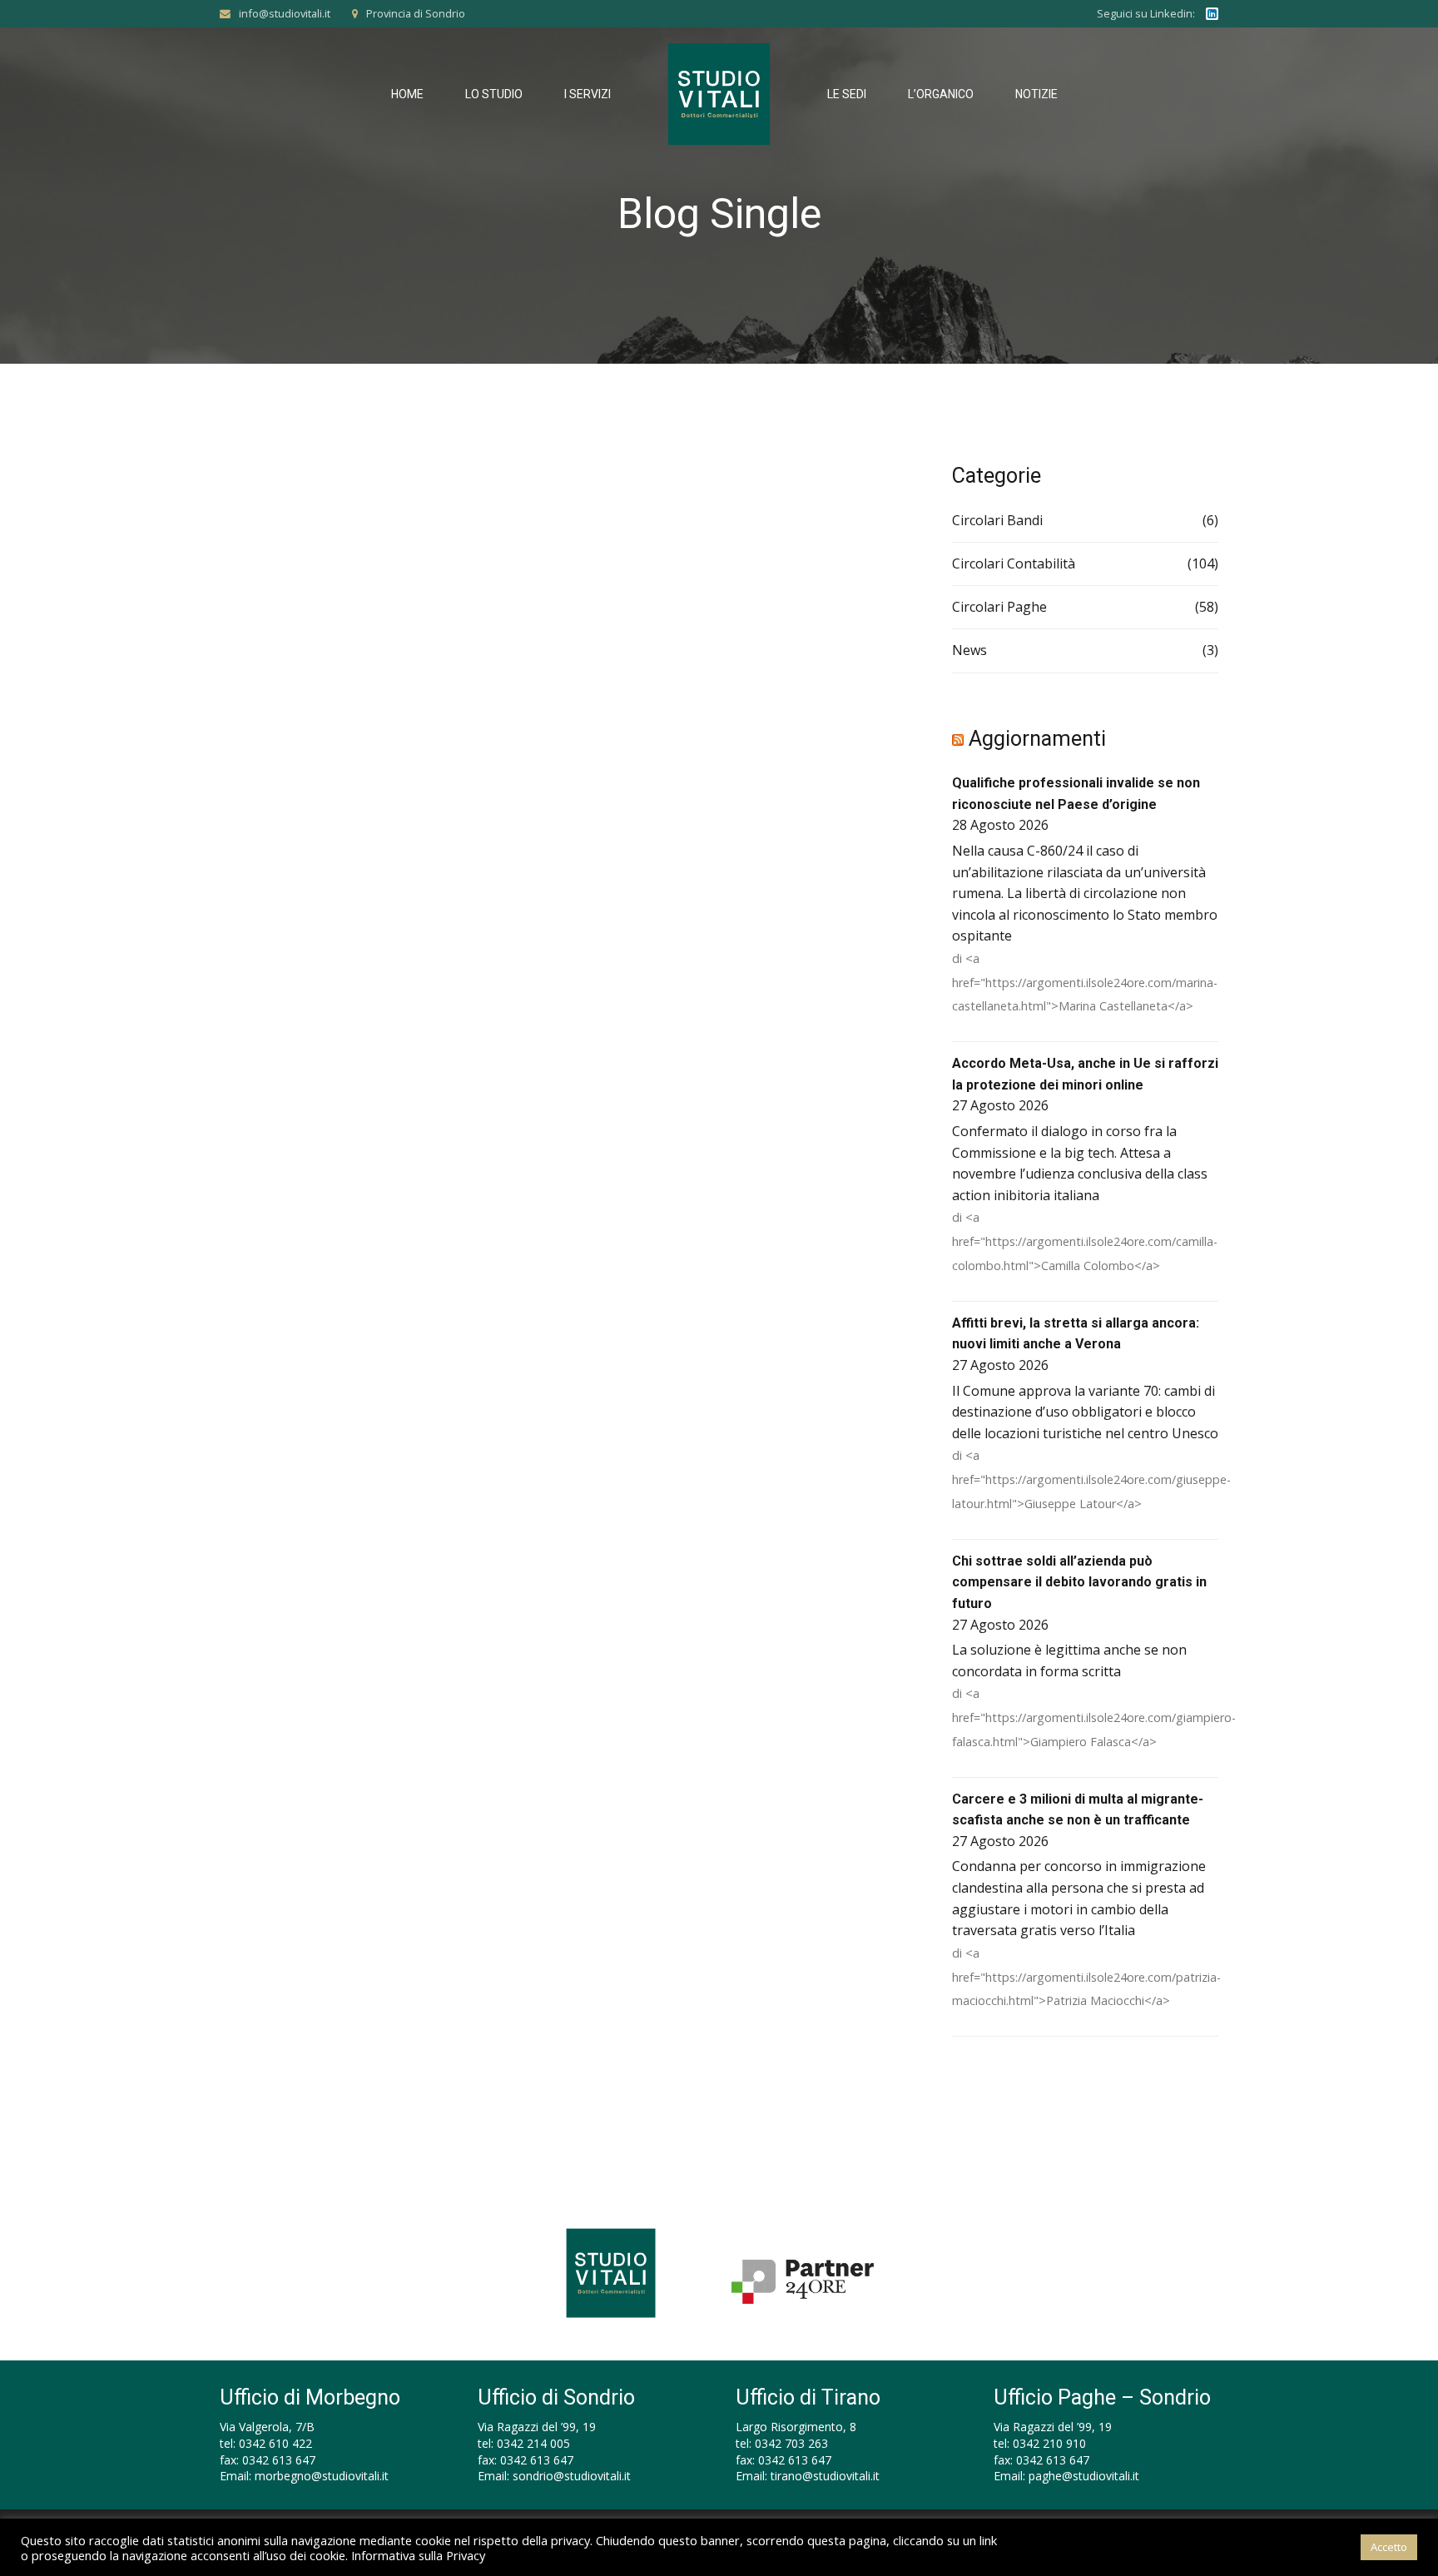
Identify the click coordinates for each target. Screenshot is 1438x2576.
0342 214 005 (533, 2443)
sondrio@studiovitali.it (572, 2476)
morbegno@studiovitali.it (322, 2476)
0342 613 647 (279, 2460)
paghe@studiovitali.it (1084, 2476)
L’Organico (941, 94)
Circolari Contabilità (1014, 563)
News (969, 650)
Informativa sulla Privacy (418, 2555)
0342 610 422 (275, 2443)
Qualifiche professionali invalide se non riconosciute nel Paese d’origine (1076, 794)
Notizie (1036, 94)
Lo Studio (494, 94)
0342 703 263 (791, 2443)
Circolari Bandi (997, 520)
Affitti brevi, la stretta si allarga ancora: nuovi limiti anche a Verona (1076, 1334)
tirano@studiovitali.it (825, 2476)
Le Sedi (847, 94)
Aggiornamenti (1037, 739)
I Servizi (588, 94)
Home (407, 94)
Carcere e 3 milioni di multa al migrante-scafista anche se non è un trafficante (1078, 1810)
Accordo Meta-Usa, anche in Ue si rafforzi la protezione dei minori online (1085, 1074)
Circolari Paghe (999, 607)
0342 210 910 (1049, 2443)
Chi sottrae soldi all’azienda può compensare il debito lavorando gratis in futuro (1079, 1582)
